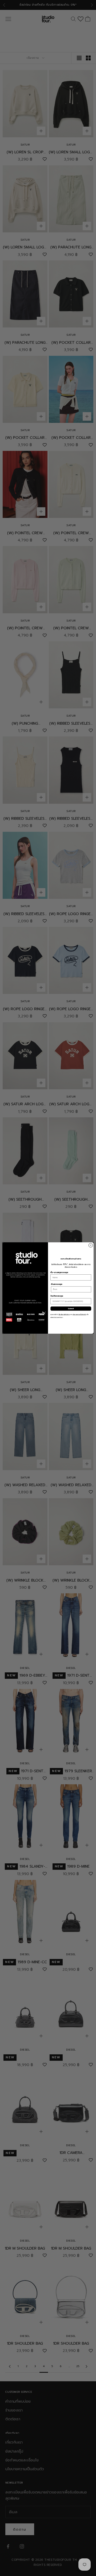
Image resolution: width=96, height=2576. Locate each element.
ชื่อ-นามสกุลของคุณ (59, 1272)
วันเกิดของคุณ (57, 1296)
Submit (71, 1308)
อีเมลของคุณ (57, 1284)
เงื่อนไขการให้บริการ (64, 1315)
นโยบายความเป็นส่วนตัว (79, 1315)
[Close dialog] (91, 1245)
